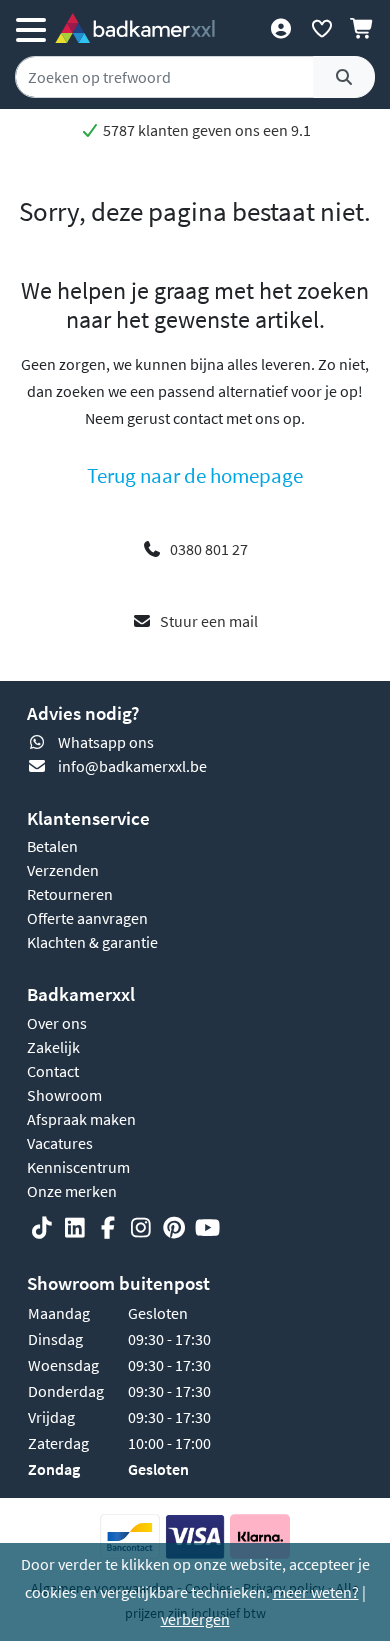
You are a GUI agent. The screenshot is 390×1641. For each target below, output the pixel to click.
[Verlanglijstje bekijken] (321, 28)
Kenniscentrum (78, 1167)
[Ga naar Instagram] (141, 1228)
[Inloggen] (280, 28)
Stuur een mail (209, 621)
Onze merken (72, 1191)
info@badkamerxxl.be (132, 766)
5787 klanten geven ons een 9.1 (205, 130)
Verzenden (63, 870)
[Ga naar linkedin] (75, 1228)
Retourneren (70, 894)
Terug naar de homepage (195, 476)
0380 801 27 (209, 549)
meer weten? (316, 1592)
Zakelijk (53, 1047)
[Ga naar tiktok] (42, 1228)
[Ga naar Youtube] (207, 1228)
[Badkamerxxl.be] (135, 28)
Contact (53, 1071)
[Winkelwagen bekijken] (362, 28)
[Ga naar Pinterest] (174, 1228)
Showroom (64, 1095)
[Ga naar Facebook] (108, 1228)
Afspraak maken (81, 1119)
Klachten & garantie (92, 942)
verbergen (195, 1619)
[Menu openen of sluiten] (31, 28)
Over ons (57, 1023)
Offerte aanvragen (87, 918)
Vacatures (60, 1143)
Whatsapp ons (106, 742)
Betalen (52, 846)
